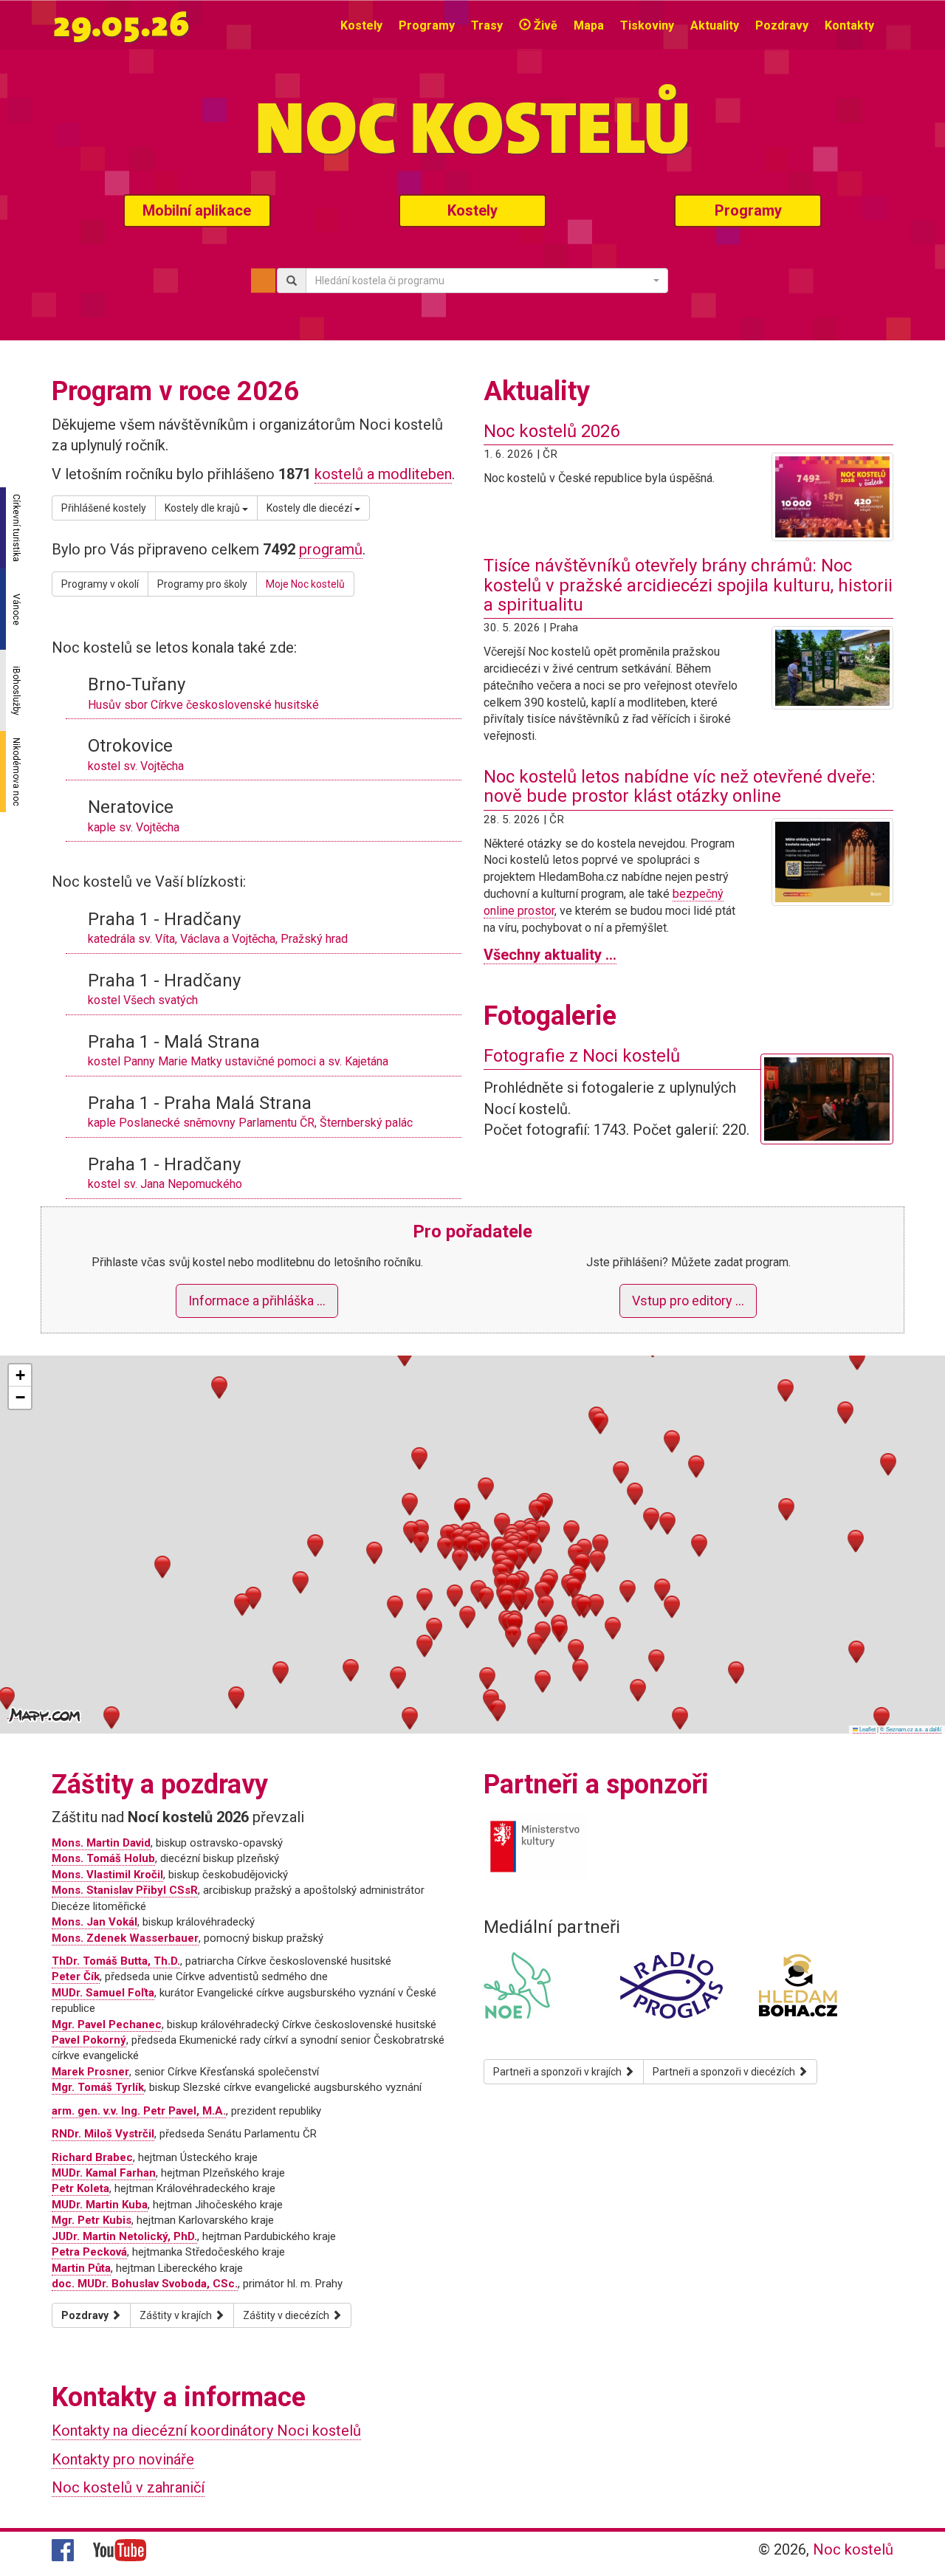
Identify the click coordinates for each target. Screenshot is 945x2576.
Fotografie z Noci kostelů (582, 1056)
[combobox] (487, 281)
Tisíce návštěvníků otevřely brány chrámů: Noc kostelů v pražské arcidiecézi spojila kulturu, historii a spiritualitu (688, 585)
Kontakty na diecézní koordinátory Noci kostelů (206, 2431)
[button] (460, 1546)
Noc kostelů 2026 (551, 431)
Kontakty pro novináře (123, 2459)
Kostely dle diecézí (310, 508)
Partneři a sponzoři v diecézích (725, 2072)
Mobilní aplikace (197, 210)
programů (331, 549)
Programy (427, 25)
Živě (544, 25)
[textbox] (482, 281)
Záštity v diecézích (287, 2315)
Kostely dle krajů (203, 508)
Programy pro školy (202, 584)
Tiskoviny (647, 25)
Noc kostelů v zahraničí (128, 2487)
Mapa (589, 25)
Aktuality (715, 25)
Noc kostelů (853, 2549)
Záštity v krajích (177, 2315)
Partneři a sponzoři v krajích (559, 2072)
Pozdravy (782, 25)
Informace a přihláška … (257, 1301)
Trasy (487, 25)
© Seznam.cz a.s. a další (911, 1729)
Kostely (361, 25)
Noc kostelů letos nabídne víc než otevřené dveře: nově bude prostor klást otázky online (680, 786)
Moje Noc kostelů (305, 584)
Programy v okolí (100, 584)
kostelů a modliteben (383, 474)
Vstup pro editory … (688, 1301)
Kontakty (849, 25)
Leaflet (867, 1729)
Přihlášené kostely (104, 508)
